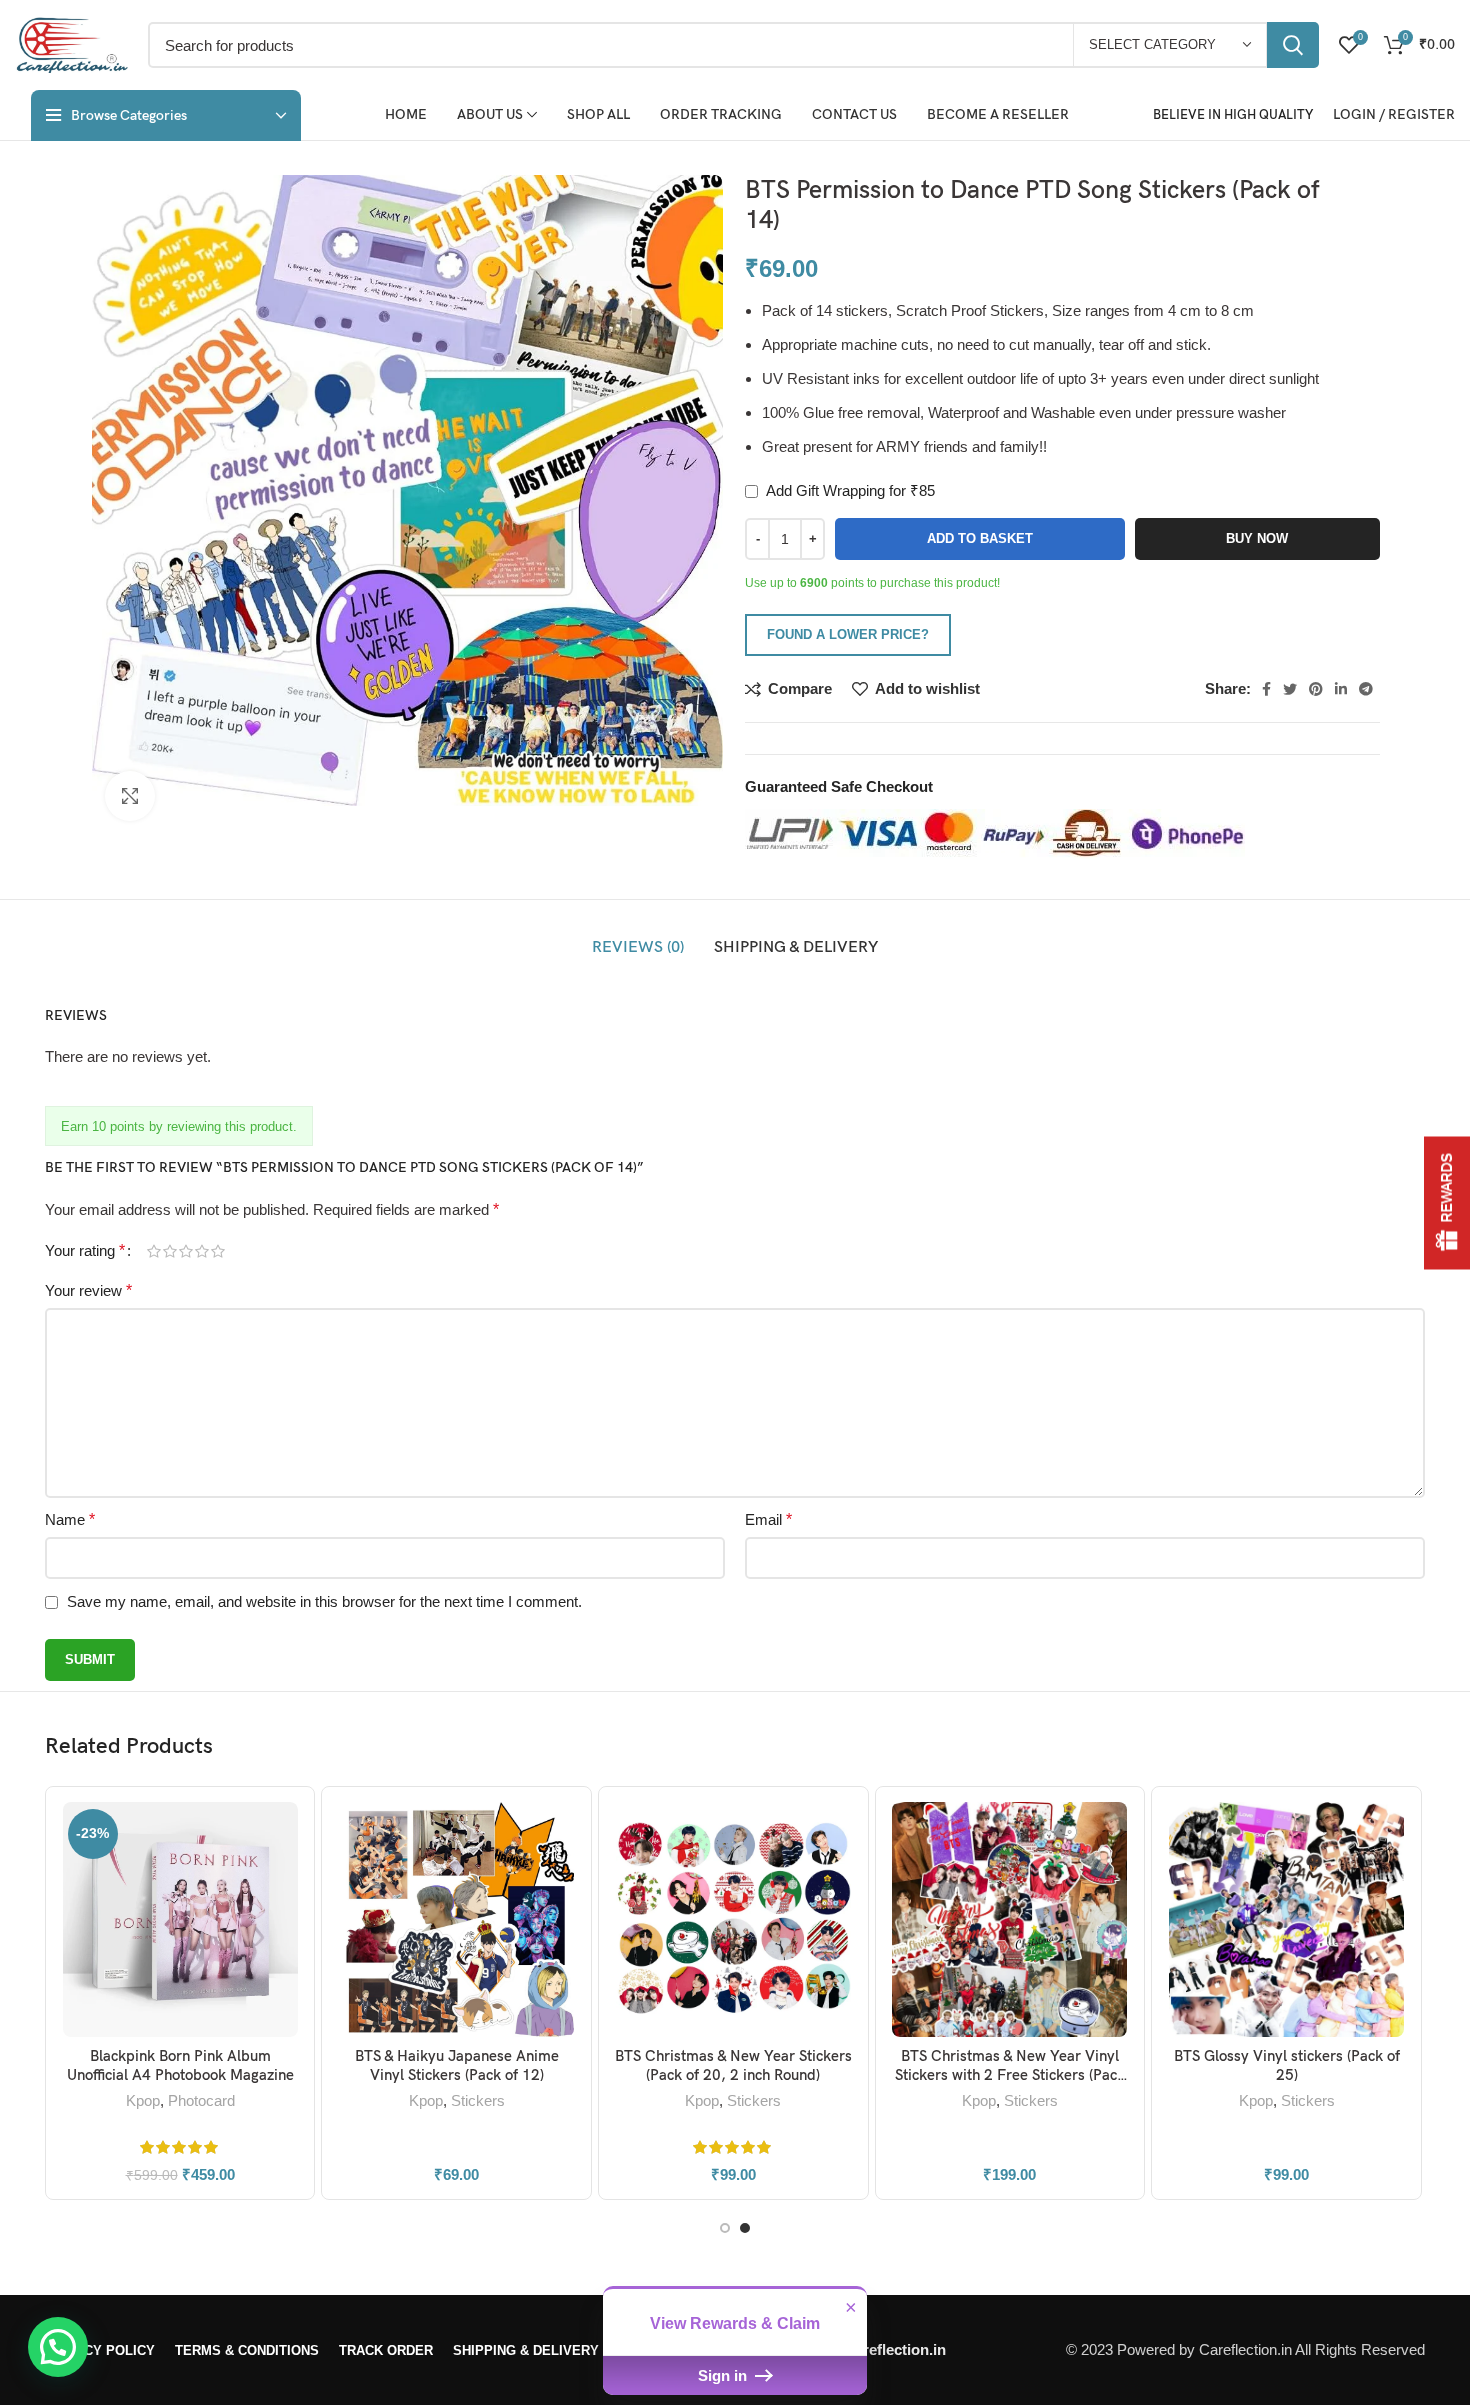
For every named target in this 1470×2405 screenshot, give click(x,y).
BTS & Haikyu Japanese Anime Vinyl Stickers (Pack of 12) (457, 2066)
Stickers (478, 2100)
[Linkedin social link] (1341, 689)
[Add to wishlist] (284, 1924)
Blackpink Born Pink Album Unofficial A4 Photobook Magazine (180, 2066)
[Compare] (284, 1834)
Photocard (201, 2100)
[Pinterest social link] (1316, 689)
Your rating (85, 1251)
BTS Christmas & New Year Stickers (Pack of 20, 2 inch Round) (733, 2066)
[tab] (638, 948)
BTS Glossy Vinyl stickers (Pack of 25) (1287, 2066)
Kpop (143, 2100)
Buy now (1257, 538)
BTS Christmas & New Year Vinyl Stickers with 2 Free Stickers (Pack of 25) (1010, 2075)
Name (70, 1519)
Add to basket (980, 538)
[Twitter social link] (1290, 689)
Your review (88, 1290)
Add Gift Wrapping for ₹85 (849, 490)
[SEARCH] (1293, 45)
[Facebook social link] (1266, 689)
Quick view (284, 1879)
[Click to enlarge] (130, 796)
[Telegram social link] (1366, 689)
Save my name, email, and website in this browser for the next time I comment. (324, 1601)
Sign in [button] (724, 2375)
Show (1447, 1202)
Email (768, 1519)
